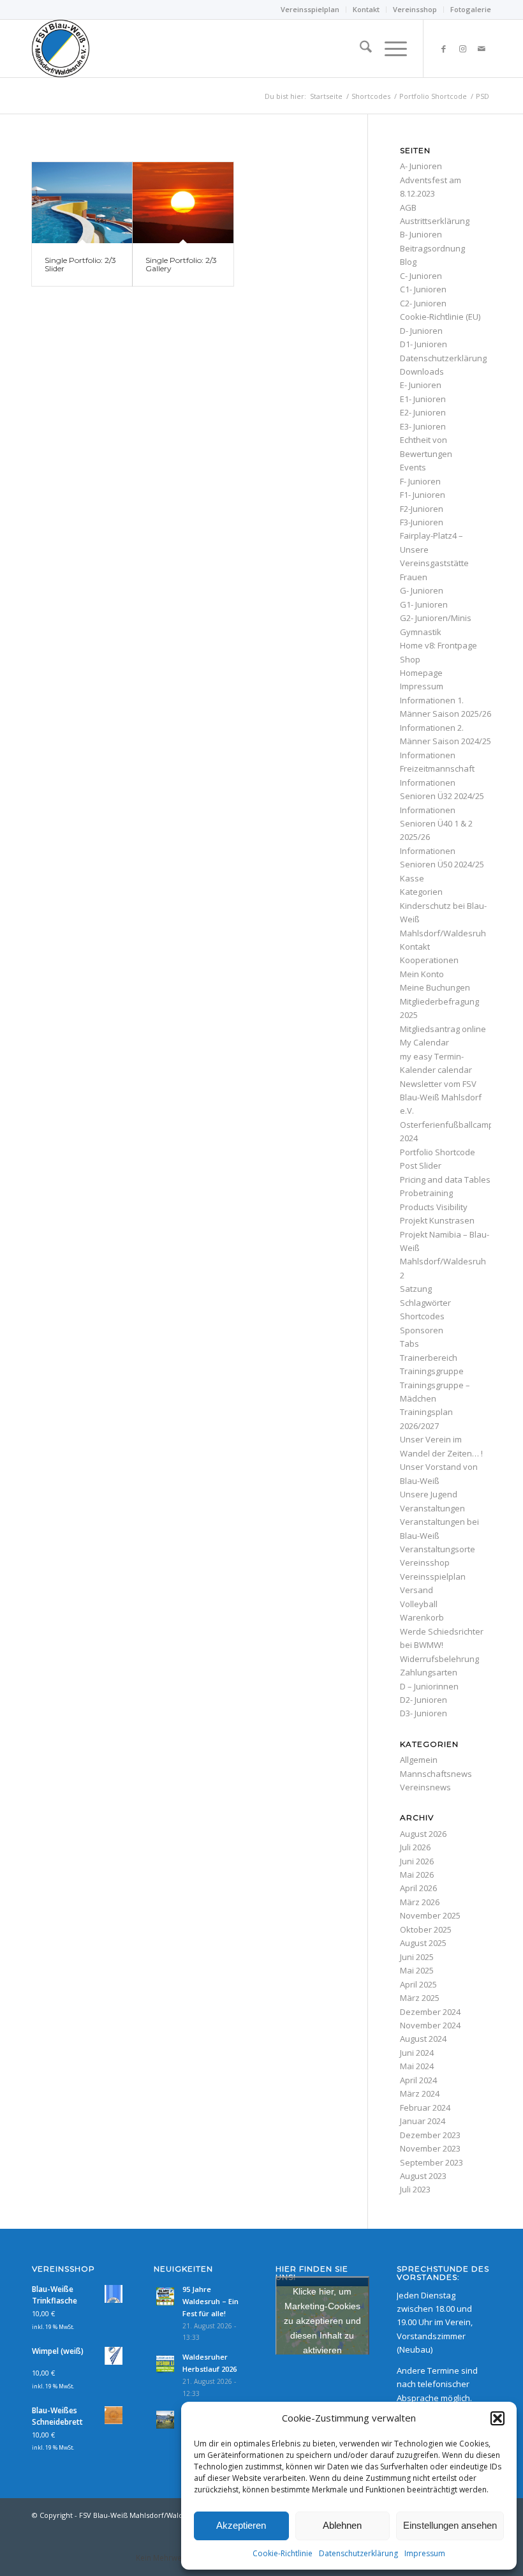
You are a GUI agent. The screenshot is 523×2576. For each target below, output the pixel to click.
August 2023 (423, 2176)
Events (413, 467)
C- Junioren (421, 276)
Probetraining (426, 1193)
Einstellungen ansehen (450, 2525)
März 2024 (420, 2093)
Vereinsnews (425, 1787)
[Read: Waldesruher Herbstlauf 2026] (165, 2364)
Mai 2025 (417, 1970)
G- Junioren (422, 590)
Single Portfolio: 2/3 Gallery (181, 264)
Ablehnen (342, 2525)
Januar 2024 (423, 2121)
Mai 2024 (417, 2066)
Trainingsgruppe (432, 1371)
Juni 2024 (417, 2053)
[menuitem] (310, 10)
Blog (408, 262)
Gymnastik (421, 632)
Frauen (414, 577)
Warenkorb (422, 1617)
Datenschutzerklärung (358, 2553)
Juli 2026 (415, 1847)
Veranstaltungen (432, 1508)
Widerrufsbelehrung (439, 1659)
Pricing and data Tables (445, 1179)
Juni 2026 (417, 1861)
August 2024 (423, 2039)
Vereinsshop (415, 9)
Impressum (425, 2553)
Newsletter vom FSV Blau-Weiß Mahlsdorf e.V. (441, 1097)
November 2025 (430, 1915)
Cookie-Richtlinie (283, 2553)
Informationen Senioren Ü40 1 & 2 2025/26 (436, 824)
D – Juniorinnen (429, 1686)
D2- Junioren (424, 1700)
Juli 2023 (415, 2189)
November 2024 (430, 2025)
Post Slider (421, 1165)
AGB (408, 207)
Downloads (422, 371)
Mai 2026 (417, 1875)
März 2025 (420, 1998)
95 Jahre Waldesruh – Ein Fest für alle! (210, 2301)
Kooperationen (429, 960)
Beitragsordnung (432, 248)
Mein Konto (422, 974)
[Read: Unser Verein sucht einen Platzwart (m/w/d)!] (165, 2420)
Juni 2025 (417, 1957)
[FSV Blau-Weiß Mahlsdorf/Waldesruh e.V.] (61, 49)
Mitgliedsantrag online (443, 1029)
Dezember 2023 (430, 2135)
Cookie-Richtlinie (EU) (440, 317)
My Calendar (424, 1042)
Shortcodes (422, 1316)
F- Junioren (420, 481)
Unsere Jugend (429, 1494)
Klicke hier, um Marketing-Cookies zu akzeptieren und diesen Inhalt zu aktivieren (322, 2320)
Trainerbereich (429, 1358)
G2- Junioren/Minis (436, 618)
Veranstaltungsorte (438, 1549)
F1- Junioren (423, 495)
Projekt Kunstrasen (437, 1220)
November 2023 (430, 2148)
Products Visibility (434, 1207)
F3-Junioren (422, 522)
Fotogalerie (471, 9)
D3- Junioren (424, 1713)
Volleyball (419, 1604)
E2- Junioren (423, 412)
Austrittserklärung (435, 221)
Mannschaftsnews (436, 1774)
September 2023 (431, 2162)
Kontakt (366, 9)
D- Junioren (421, 331)
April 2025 (418, 1984)
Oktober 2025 (426, 1929)
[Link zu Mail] (482, 49)
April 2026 (418, 1888)
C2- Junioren (423, 303)
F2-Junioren (422, 509)
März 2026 (420, 1902)
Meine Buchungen (435, 987)
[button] (497, 2418)
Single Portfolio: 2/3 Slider (80, 264)
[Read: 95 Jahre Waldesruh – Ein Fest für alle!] (165, 2296)
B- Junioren (421, 234)
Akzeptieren (241, 2525)
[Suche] (359, 49)
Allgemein (419, 1760)
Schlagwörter (425, 1303)
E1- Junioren (423, 399)
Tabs (409, 1344)
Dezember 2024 (430, 2012)
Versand (416, 1590)
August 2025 (423, 1943)
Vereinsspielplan (310, 9)
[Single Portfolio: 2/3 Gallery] (183, 203)
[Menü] (389, 49)
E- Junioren (421, 385)
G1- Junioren (424, 604)
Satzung (416, 1289)
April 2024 (418, 2080)
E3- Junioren (423, 426)
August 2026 (423, 1834)
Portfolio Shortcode (438, 1152)
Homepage (421, 673)
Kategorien (421, 892)
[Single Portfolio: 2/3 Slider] (82, 203)
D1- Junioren (424, 344)
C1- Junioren (423, 289)
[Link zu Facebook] (443, 49)
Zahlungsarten (429, 1672)
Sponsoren (422, 1330)
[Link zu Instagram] (462, 49)
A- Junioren (421, 166)
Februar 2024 (425, 2108)
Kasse (412, 878)
